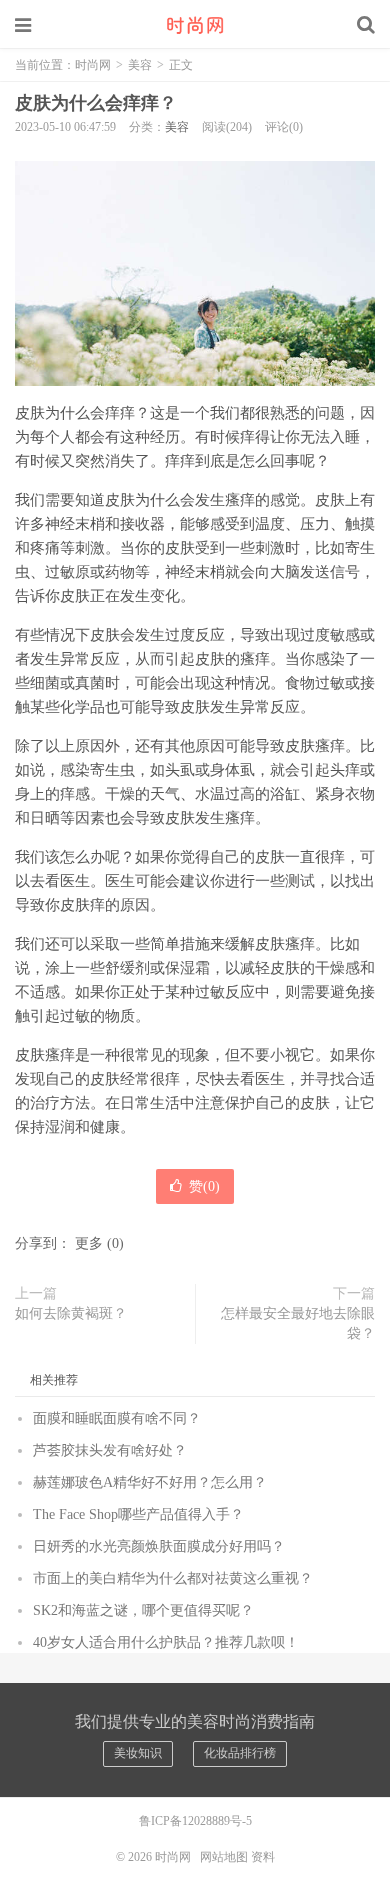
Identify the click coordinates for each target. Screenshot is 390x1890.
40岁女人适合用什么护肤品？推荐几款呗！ (166, 1642)
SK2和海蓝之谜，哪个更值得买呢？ (143, 1610)
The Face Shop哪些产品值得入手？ (138, 1514)
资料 (263, 1857)
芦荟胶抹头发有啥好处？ (110, 1450)
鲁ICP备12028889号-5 (195, 1821)
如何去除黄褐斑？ (71, 1313)
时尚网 (195, 25)
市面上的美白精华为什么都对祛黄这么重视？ (173, 1578)
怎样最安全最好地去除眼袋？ (298, 1323)
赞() (204, 1186)
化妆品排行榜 (240, 1753)
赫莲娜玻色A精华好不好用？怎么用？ (150, 1482)
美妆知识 (138, 1753)
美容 (140, 65)
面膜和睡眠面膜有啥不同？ (117, 1418)
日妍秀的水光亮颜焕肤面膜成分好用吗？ (159, 1546)
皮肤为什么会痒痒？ (96, 103)
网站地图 (224, 1857)
